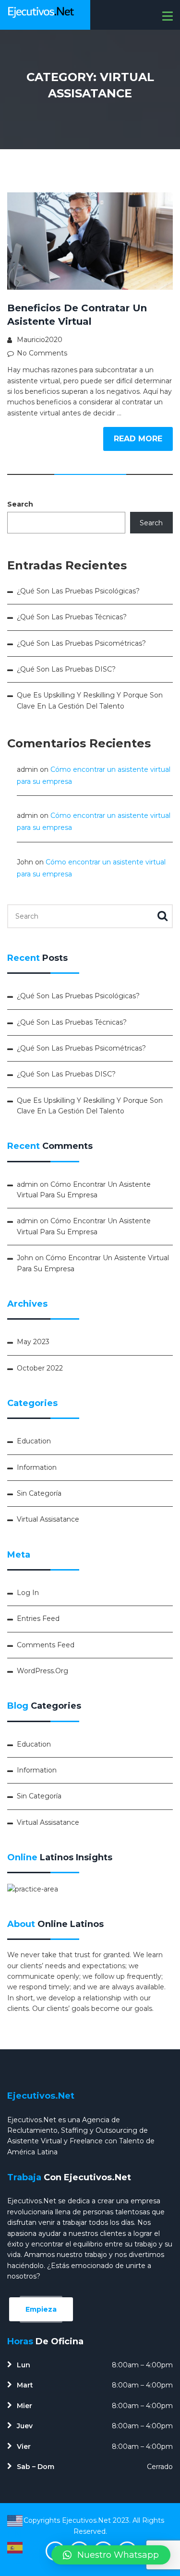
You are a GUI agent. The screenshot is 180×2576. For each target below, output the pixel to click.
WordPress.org (42, 1671)
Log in (28, 1593)
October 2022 (40, 1368)
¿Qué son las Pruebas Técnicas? (72, 617)
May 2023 (33, 1342)
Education (34, 1441)
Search (20, 504)
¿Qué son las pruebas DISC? (66, 669)
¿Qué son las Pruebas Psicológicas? (78, 591)
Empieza (41, 2309)
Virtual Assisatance (48, 1519)
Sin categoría (39, 1493)
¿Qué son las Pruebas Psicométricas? (81, 643)
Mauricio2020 (40, 340)
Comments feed (46, 1645)
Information (37, 1467)
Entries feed (38, 1619)
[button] (111, 2555)
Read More (138, 439)
